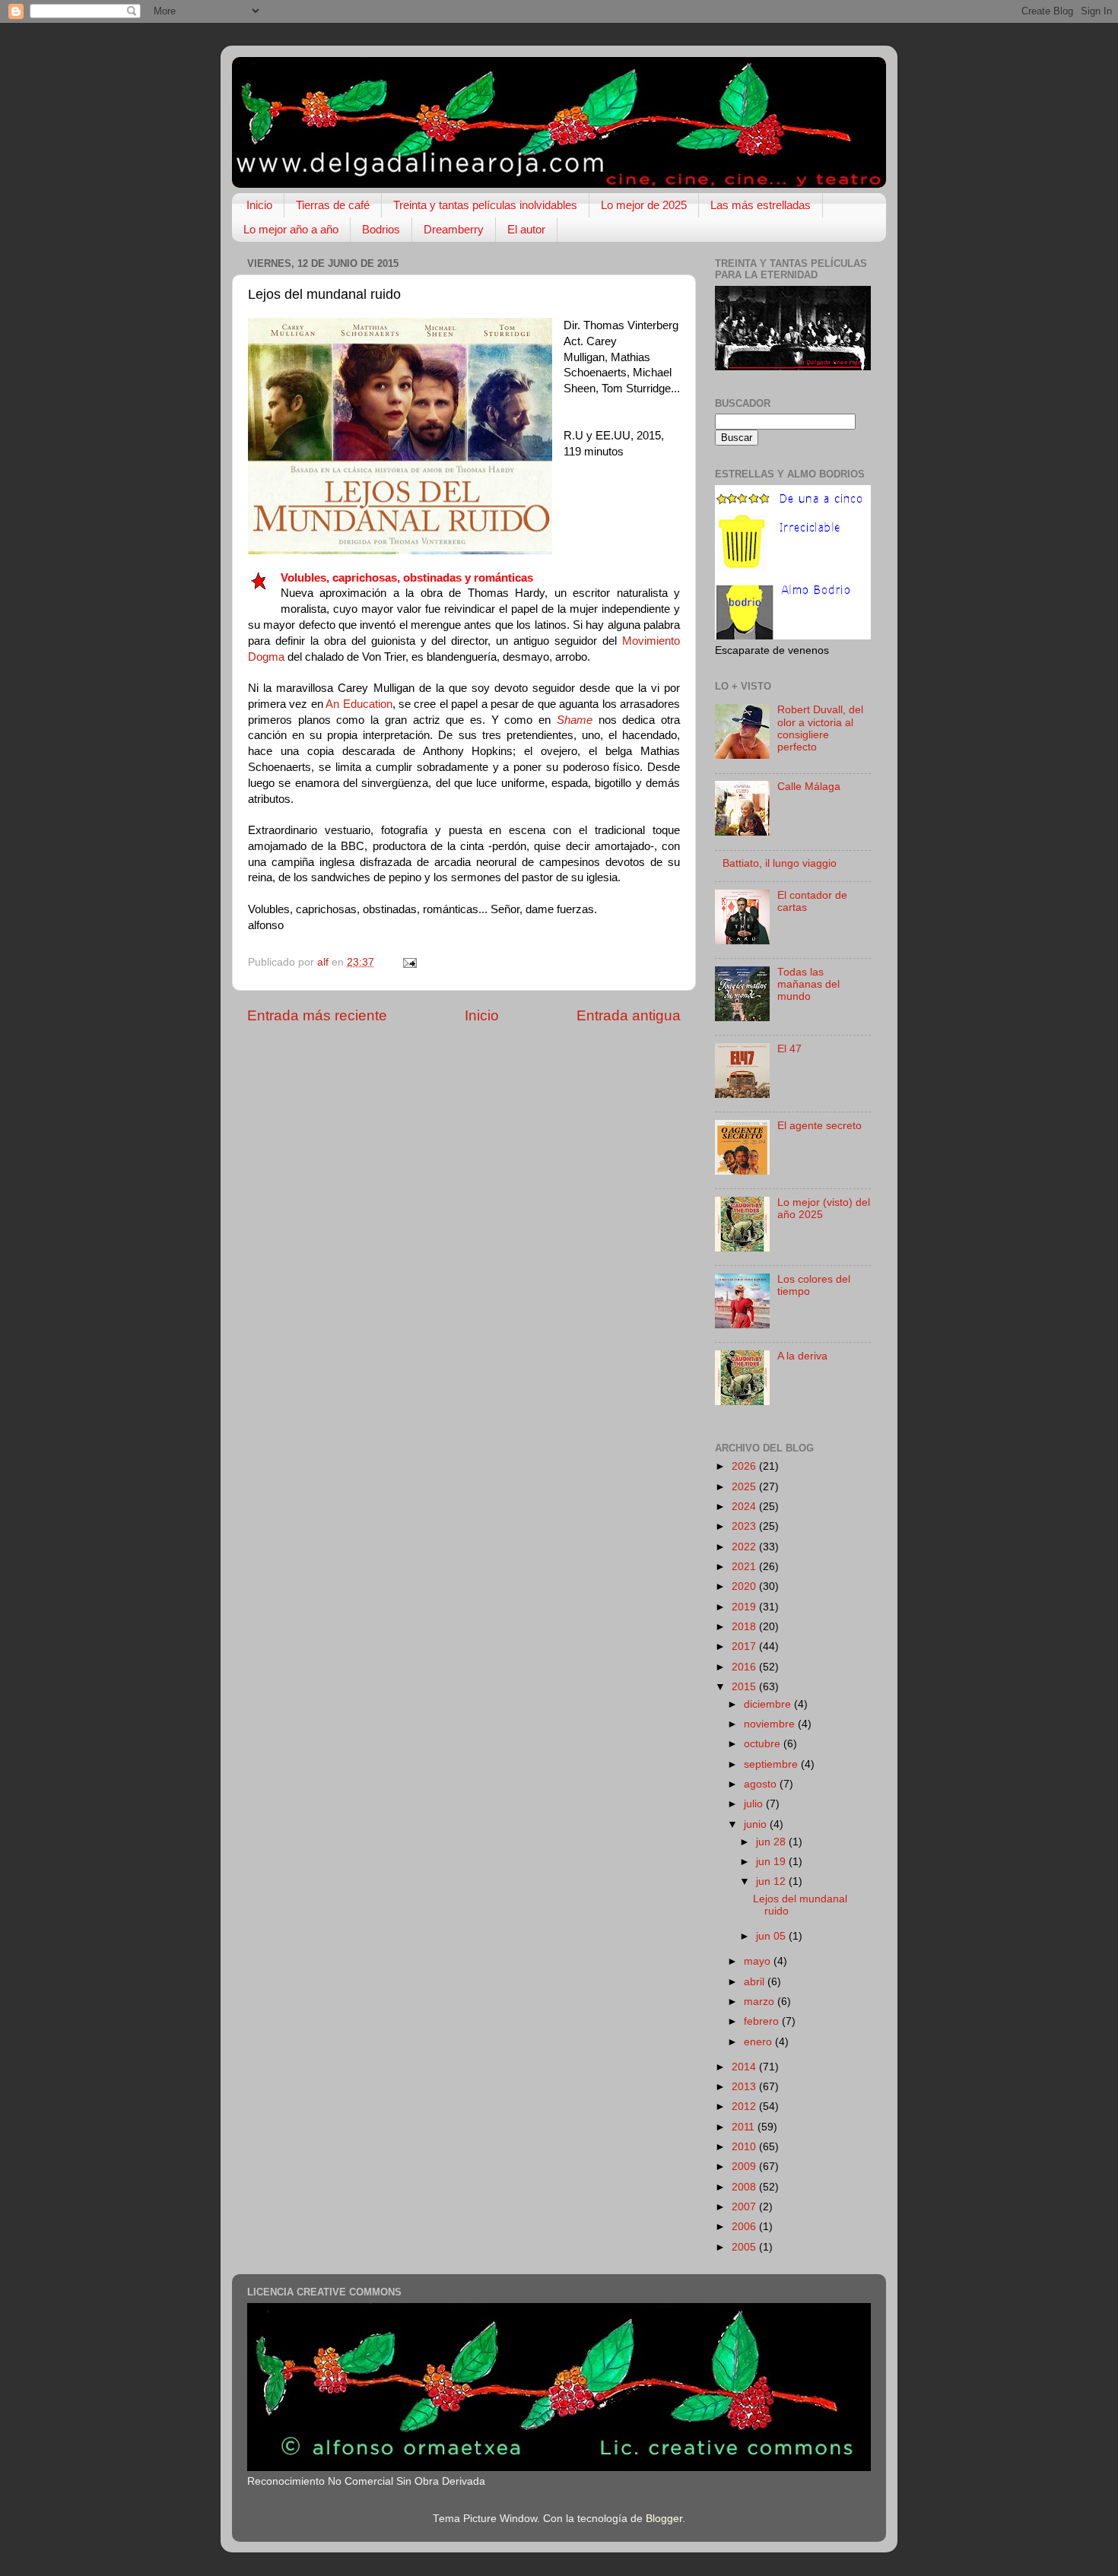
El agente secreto (819, 1126)
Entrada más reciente (317, 1015)
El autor (526, 229)
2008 (745, 2187)
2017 (745, 1646)
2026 (745, 1466)
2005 (745, 2247)
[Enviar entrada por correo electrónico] (409, 962)
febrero (763, 2021)
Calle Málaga (809, 787)
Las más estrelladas (761, 205)
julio (755, 1804)
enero (759, 2042)
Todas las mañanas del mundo (808, 984)
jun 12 (772, 1881)
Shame (575, 720)
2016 (745, 1667)
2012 (745, 2106)
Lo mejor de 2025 (644, 205)
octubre (764, 1744)
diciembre (769, 1704)
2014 (745, 2067)
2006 (745, 2227)
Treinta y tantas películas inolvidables (485, 205)
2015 (745, 1687)
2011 (745, 2127)
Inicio (259, 205)
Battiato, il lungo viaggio (780, 863)
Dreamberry (454, 229)
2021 (745, 1567)
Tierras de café (333, 205)
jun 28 (772, 1842)
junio (757, 1824)
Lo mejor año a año (291, 229)
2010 (745, 2147)
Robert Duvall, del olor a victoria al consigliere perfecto (820, 728)
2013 (745, 2087)
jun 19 (772, 1862)
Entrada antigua (629, 1015)
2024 (745, 1507)
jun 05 (772, 1936)
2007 (745, 2207)
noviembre (771, 1724)
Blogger (664, 2519)
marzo (761, 2002)
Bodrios (381, 229)
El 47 (789, 1049)
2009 (745, 2167)
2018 (745, 1627)
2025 (745, 1487)
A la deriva (802, 1356)
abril (756, 1982)
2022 (745, 1547)
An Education (359, 704)
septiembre (772, 1764)
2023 (745, 1526)
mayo (759, 1961)
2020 (745, 1586)
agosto (762, 1784)
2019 (745, 1607)
